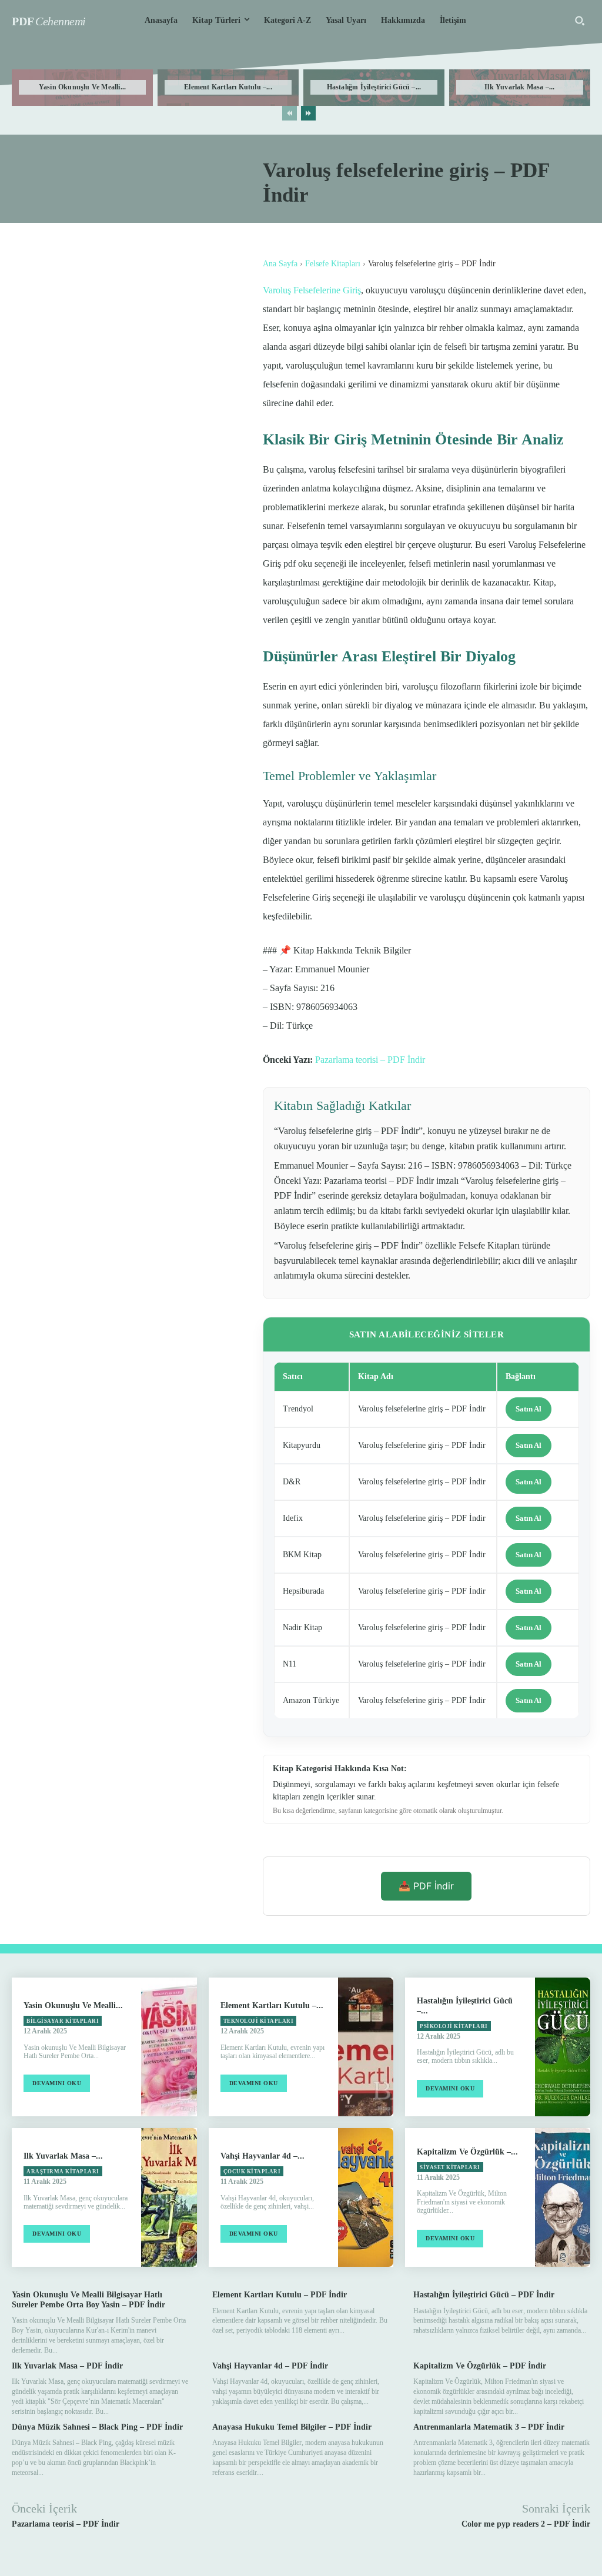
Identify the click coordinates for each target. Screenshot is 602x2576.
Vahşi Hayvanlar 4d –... (262, 2156)
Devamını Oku (57, 2083)
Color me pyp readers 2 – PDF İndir (526, 2524)
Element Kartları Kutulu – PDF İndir (280, 2295)
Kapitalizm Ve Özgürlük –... (467, 2152)
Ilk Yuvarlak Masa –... (519, 87)
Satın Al (529, 1409)
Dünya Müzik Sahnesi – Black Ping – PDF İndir (97, 2427)
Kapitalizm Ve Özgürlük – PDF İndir (480, 2366)
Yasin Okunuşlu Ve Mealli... (82, 87)
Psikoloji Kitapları (454, 2026)
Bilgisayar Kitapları (63, 2021)
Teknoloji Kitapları (259, 2021)
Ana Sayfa (280, 264)
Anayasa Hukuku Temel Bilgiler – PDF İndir (292, 2427)
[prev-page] (290, 113)
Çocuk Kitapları (252, 2172)
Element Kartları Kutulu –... (228, 87)
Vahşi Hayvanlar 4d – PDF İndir (270, 2366)
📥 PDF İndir (426, 1886)
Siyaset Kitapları (450, 2167)
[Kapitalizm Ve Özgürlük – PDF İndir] (563, 2197)
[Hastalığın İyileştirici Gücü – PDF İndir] (563, 2047)
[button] (580, 21)
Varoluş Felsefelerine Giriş (312, 290)
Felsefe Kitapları (333, 264)
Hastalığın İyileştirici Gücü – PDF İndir (484, 2295)
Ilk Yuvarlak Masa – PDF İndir (67, 2366)
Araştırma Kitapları (63, 2172)
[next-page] (308, 113)
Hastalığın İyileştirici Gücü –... (374, 87)
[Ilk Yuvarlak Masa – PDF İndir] (169, 2197)
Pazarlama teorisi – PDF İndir (370, 1060)
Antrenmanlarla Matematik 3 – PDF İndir (489, 2427)
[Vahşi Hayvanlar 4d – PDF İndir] (366, 2197)
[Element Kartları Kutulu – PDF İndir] (366, 2047)
